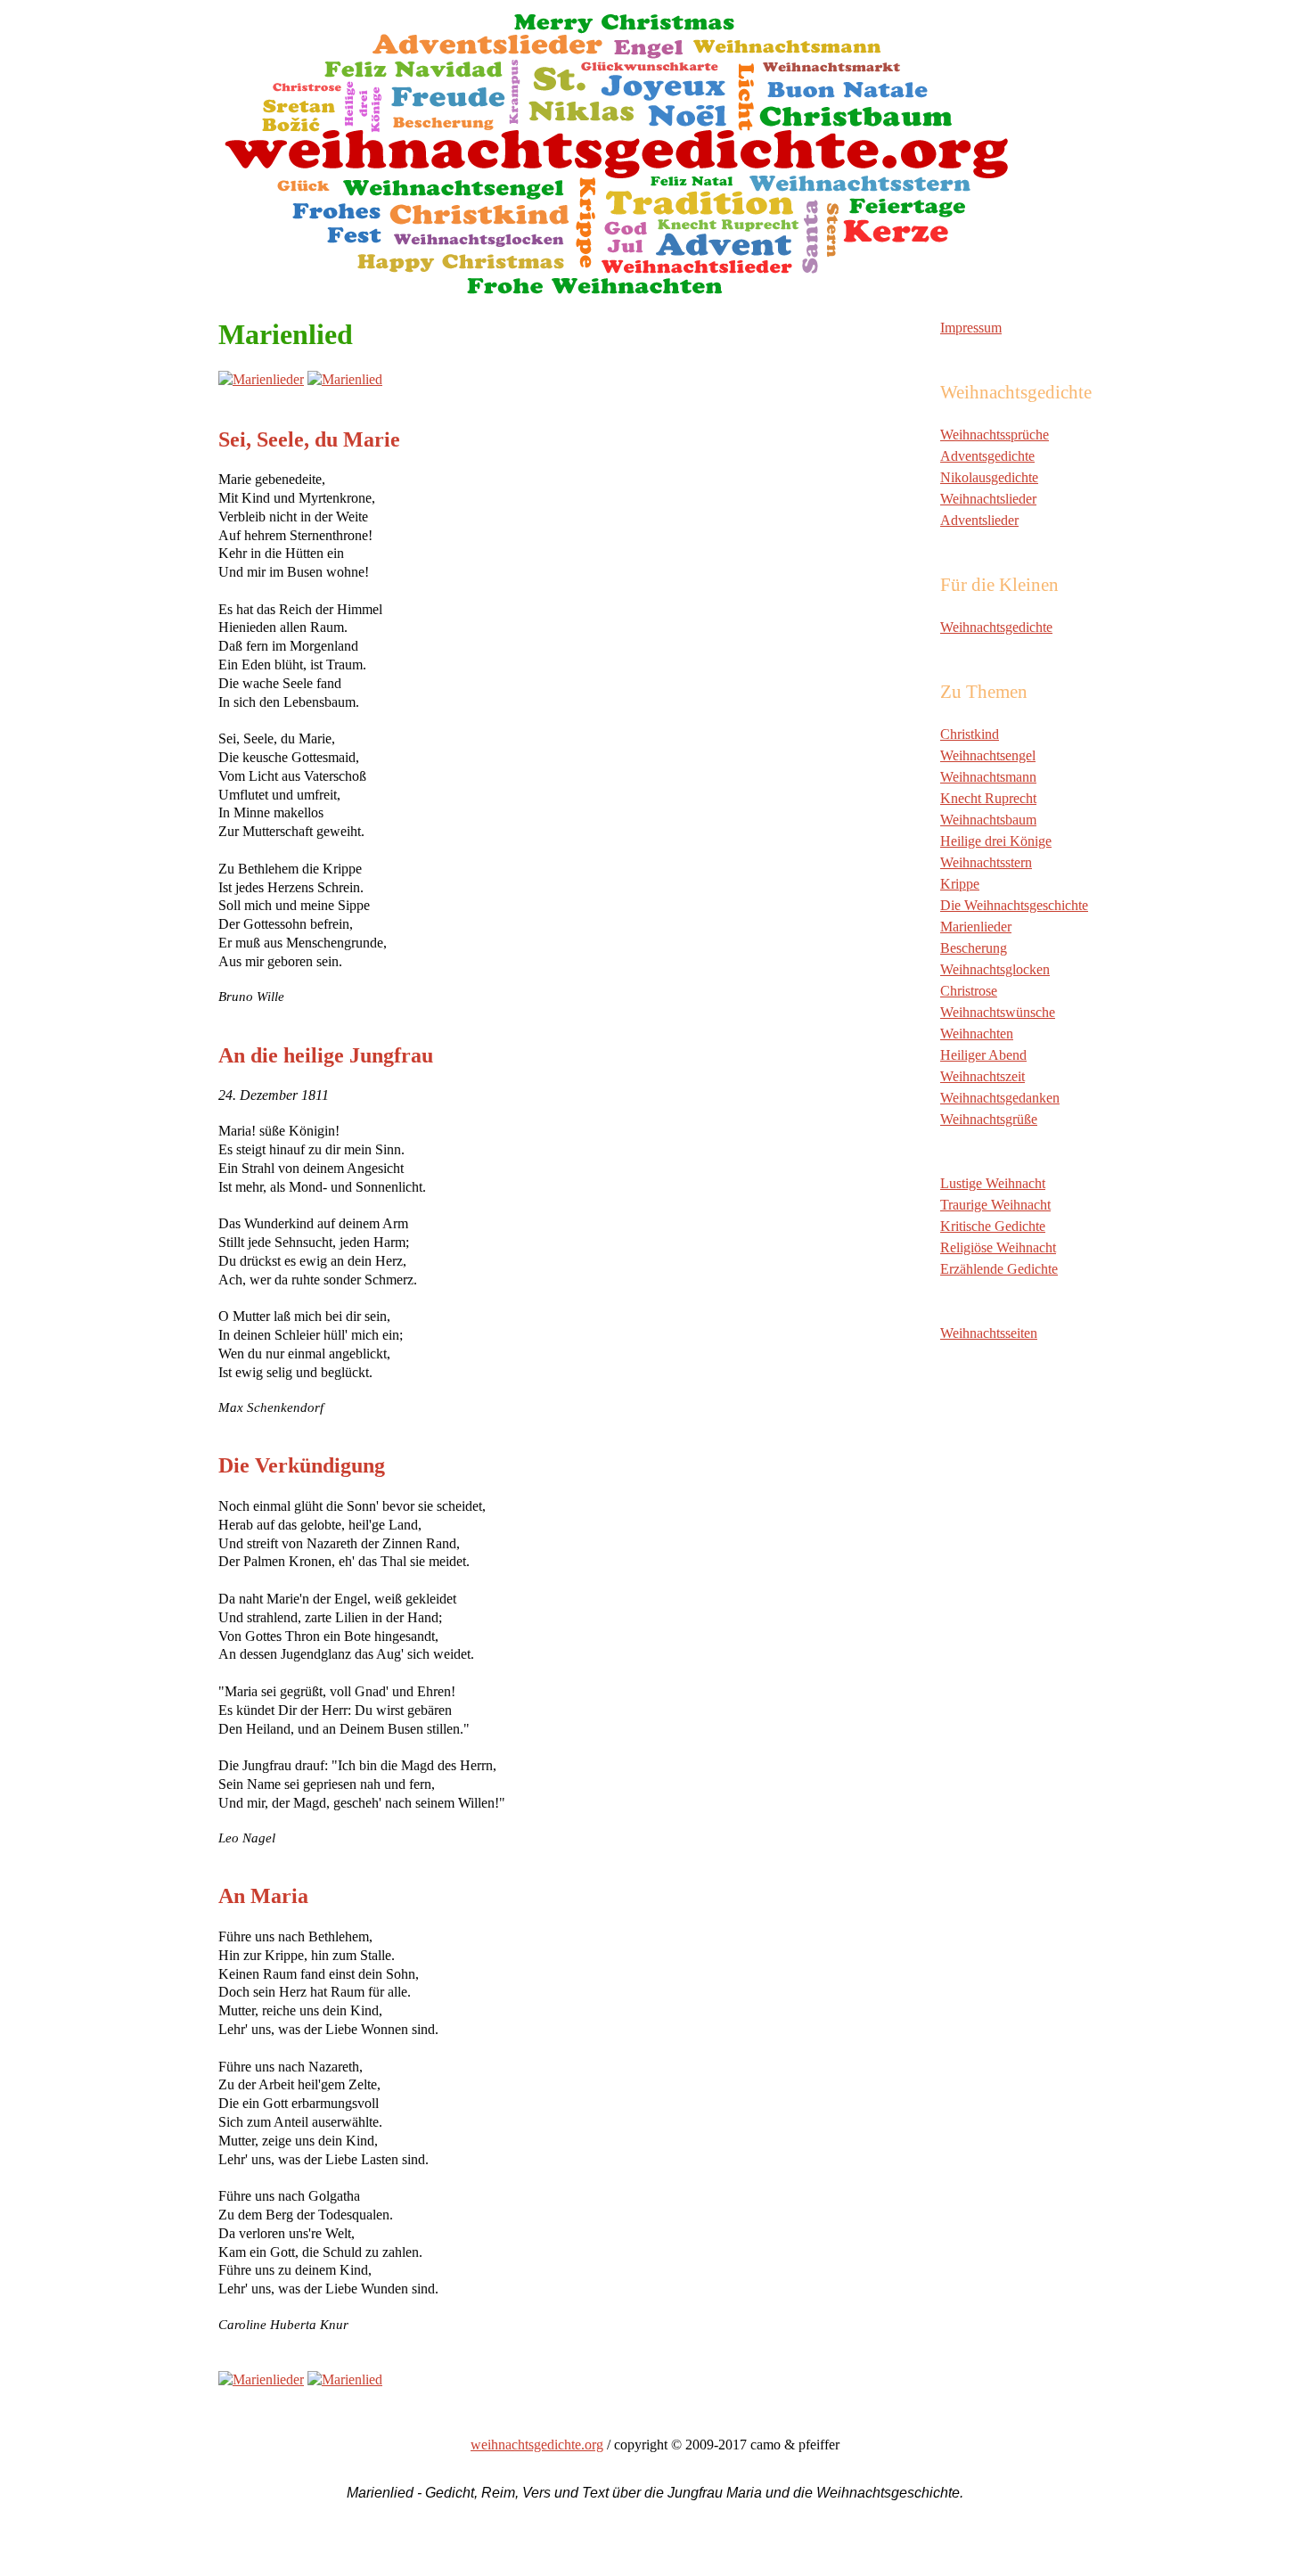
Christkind (970, 734)
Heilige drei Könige (996, 841)
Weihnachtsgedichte (996, 627)
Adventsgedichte (987, 456)
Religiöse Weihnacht (998, 1247)
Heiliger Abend (983, 1055)
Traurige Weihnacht (995, 1205)
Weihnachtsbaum (988, 820)
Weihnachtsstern (986, 862)
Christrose (969, 991)
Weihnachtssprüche (995, 435)
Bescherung (974, 948)
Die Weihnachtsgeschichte (1014, 905)
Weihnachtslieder (988, 499)
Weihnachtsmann (988, 777)
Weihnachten (977, 1034)
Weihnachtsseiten (989, 1333)
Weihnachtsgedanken (1000, 1098)
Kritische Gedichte (993, 1226)
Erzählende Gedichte (999, 1269)
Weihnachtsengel (988, 755)
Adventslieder (979, 520)
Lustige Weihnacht (993, 1183)
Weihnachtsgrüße (989, 1119)
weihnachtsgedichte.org (537, 2445)
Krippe (960, 884)
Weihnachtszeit (982, 1076)
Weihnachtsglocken (995, 969)
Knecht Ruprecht (988, 798)
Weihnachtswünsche (998, 1012)
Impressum (971, 328)
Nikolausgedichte (989, 477)
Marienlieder (976, 927)
